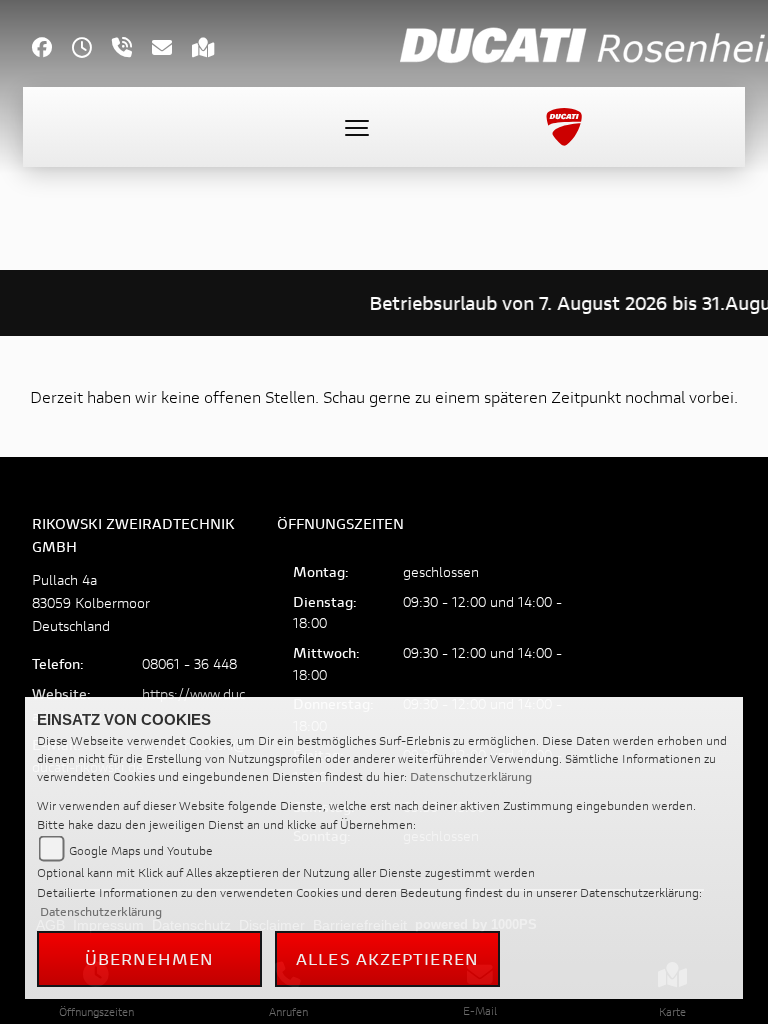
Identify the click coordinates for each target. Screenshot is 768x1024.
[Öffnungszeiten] (92, 49)
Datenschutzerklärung (471, 776)
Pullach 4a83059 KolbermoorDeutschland (91, 602)
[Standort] (213, 49)
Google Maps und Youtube (141, 850)
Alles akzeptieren (387, 958)
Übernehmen (150, 958)
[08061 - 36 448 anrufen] (132, 49)
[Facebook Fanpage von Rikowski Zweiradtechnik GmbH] (52, 49)
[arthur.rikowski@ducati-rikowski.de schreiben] (172, 49)
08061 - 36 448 (189, 663)
